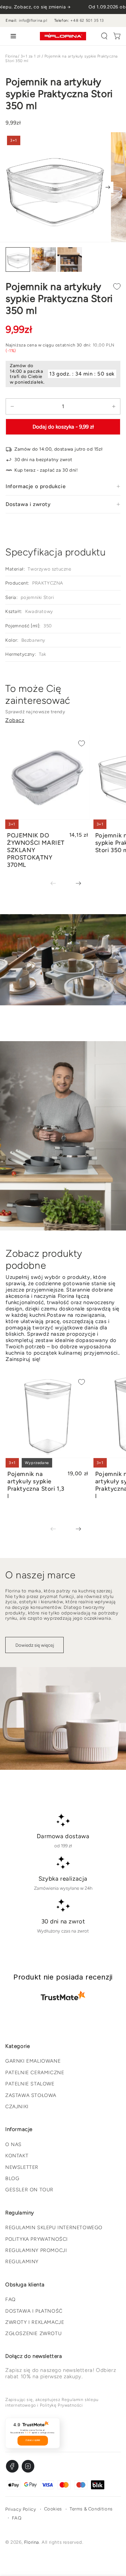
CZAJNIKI (17, 2107)
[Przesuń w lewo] (58, 884)
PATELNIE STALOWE (30, 2084)
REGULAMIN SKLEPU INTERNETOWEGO (54, 2228)
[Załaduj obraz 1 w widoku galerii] (18, 260)
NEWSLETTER (22, 2167)
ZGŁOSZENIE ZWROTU (33, 2334)
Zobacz (15, 720)
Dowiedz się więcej (35, 1645)
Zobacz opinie (33, 2440)
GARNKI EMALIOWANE (33, 2061)
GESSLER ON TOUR (29, 2190)
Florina (12, 56)
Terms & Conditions (91, 2509)
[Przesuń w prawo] (108, 187)
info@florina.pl (33, 21)
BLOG (12, 2179)
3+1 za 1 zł (31, 56)
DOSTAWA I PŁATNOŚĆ (34, 2311)
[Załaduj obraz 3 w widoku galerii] (70, 260)
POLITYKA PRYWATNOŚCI (37, 2239)
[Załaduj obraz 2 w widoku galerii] (44, 260)
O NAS (13, 2145)
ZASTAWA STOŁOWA (31, 2095)
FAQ (10, 2299)
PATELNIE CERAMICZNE (35, 2073)
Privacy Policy (21, 2509)
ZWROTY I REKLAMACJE (35, 2322)
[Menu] (12, 36)
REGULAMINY (22, 2262)
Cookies (53, 2509)
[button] (104, 36)
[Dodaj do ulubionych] (117, 286)
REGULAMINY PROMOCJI (36, 2250)
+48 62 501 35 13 (87, 21)
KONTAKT (17, 2156)
